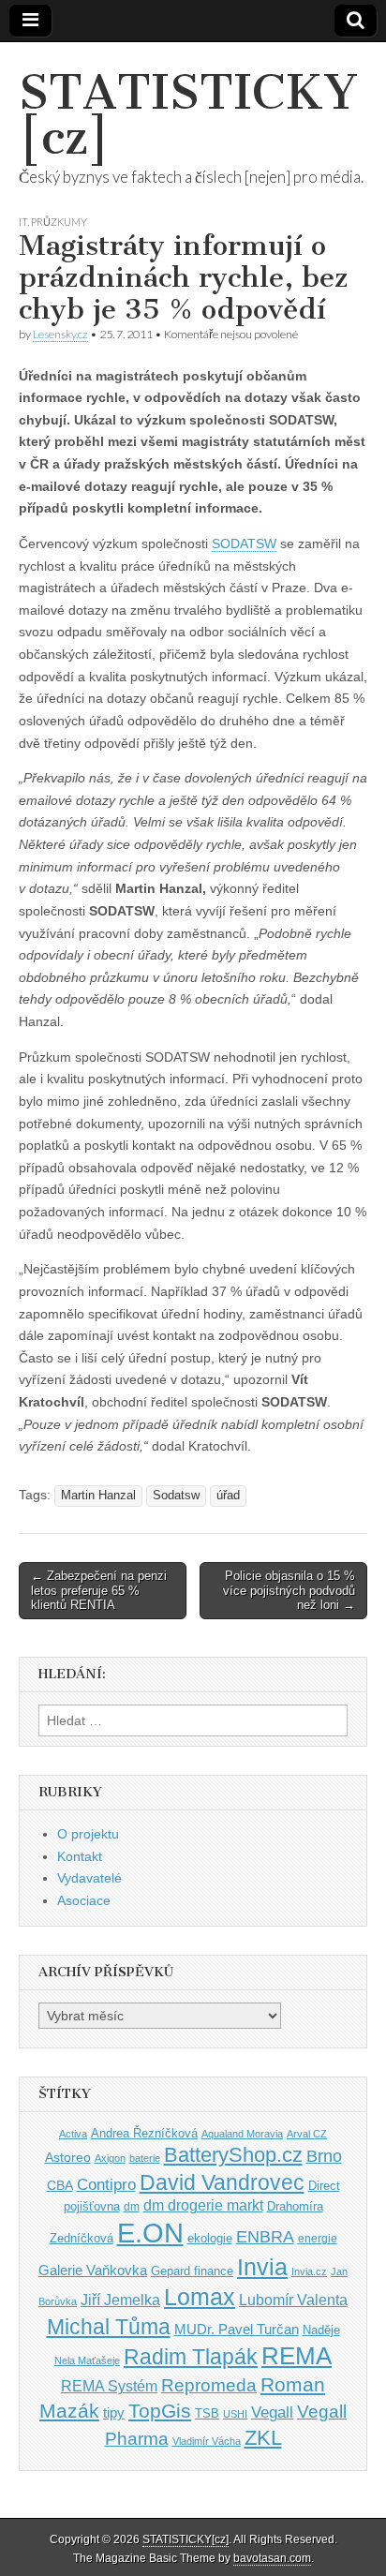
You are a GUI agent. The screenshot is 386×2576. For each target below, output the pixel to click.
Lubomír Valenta (293, 2300)
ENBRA (265, 2236)
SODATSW (244, 543)
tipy (114, 2412)
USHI (235, 2414)
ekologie (210, 2238)
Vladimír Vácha (207, 2441)
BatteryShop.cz (233, 2155)
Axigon (110, 2158)
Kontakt (80, 1856)
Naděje (321, 2330)
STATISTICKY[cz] (188, 115)
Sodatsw (176, 1496)
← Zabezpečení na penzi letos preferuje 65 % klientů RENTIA (99, 1590)
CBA (60, 2186)
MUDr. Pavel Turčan (237, 2330)
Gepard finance (192, 2271)
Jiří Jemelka (120, 2300)
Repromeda (209, 2385)
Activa (73, 2134)
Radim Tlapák (191, 2357)
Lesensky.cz (60, 334)
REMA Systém (109, 2386)
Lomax (200, 2297)
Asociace (84, 1900)
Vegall (272, 2412)
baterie (145, 2158)
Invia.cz (309, 2271)
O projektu (88, 1834)
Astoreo (68, 2158)
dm (132, 2206)
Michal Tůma (109, 2327)
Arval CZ (307, 2134)
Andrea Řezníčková (144, 2133)
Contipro (106, 2184)
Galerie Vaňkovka (93, 2271)
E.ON (150, 2233)
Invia (262, 2267)
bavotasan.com (272, 2558)
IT (23, 222)
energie (318, 2239)
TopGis (160, 2411)
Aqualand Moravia (242, 2134)
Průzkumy (59, 222)
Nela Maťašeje (87, 2360)
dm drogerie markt (203, 2205)
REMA (297, 2356)
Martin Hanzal (98, 1496)
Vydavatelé (89, 1878)
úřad (228, 1496)
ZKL (263, 2438)
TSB (207, 2413)
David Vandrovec (222, 2183)
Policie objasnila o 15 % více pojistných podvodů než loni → (289, 1590)
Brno (324, 2156)
